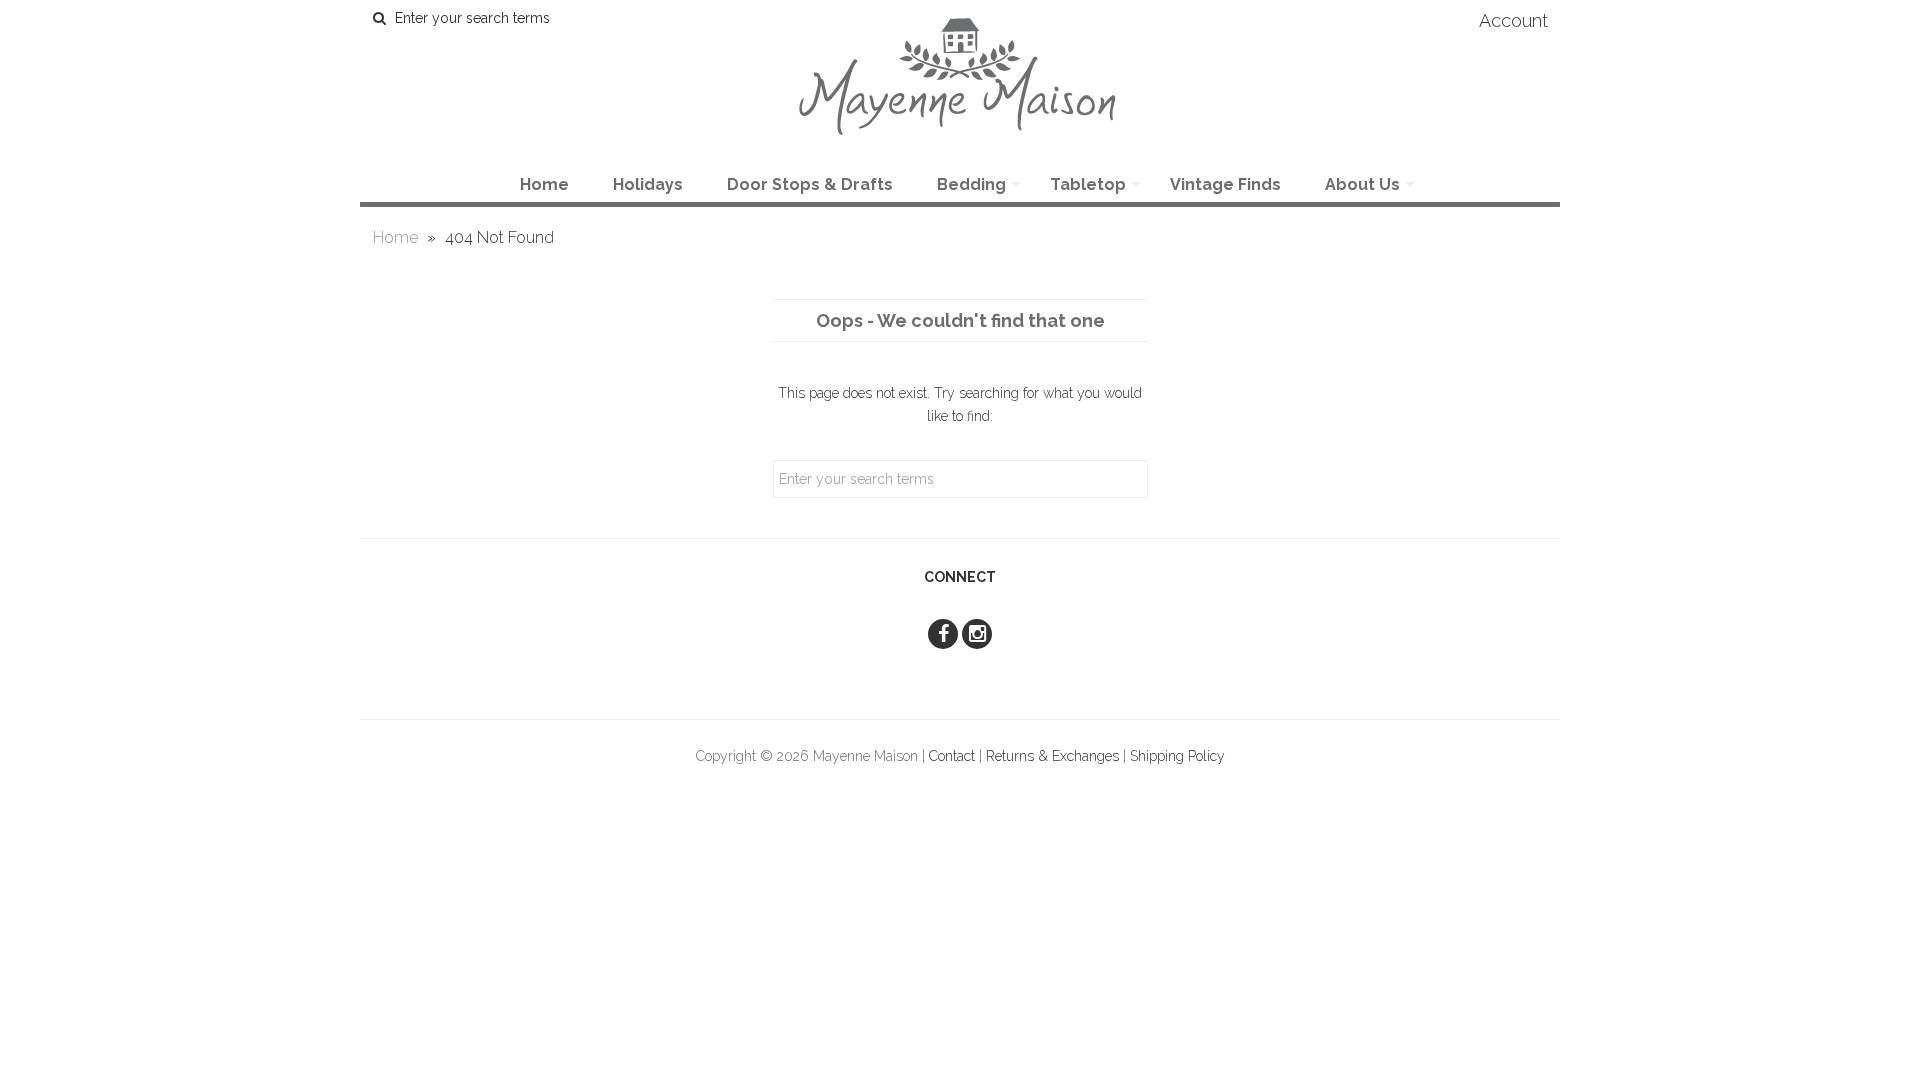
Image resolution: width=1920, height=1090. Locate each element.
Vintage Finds (1225, 184)
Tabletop (1088, 184)
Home (544, 184)
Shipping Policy (1177, 756)
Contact (952, 756)
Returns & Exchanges (1052, 756)
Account (1513, 20)
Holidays (648, 184)
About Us (1362, 184)
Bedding (971, 184)
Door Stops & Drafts (810, 184)
